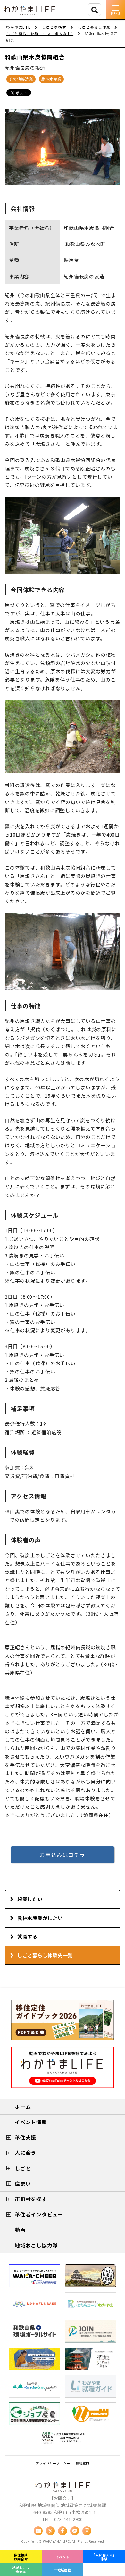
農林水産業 (51, 79)
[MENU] (115, 10)
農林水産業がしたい (40, 1918)
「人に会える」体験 (104, 2557)
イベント (62, 2557)
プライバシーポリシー (53, 2463)
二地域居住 (63, 2570)
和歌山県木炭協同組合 (35, 57)
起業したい (30, 1899)
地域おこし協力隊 (21, 2570)
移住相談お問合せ (21, 2557)
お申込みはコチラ (63, 1855)
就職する (27, 1936)
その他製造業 (21, 79)
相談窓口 (83, 2463)
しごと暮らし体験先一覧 (45, 1955)
